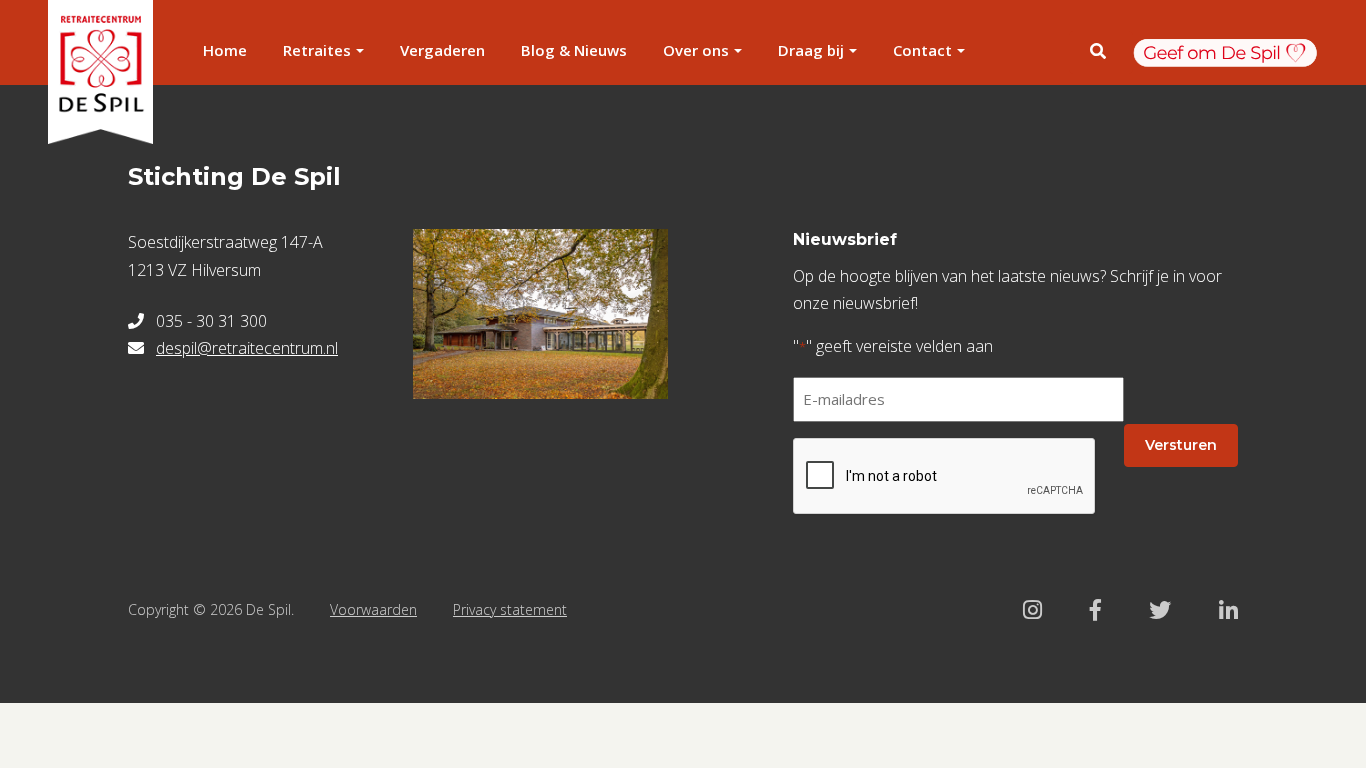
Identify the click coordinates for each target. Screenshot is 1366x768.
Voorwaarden (373, 609)
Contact (922, 50)
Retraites (317, 50)
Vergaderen (442, 50)
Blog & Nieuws (574, 50)
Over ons (696, 50)
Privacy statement (510, 609)
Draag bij (811, 50)
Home (225, 50)
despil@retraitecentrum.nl (247, 348)
